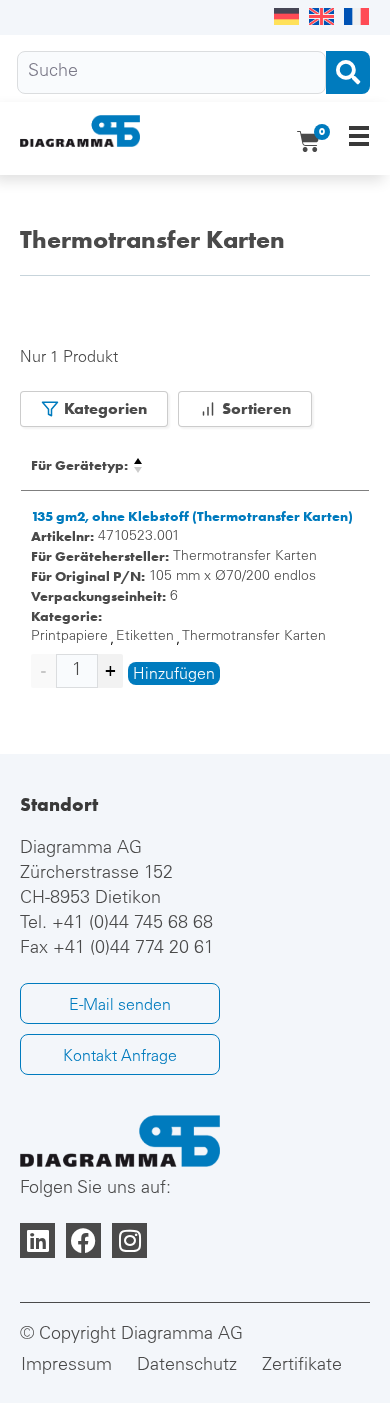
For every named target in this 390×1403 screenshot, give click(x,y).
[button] (358, 135)
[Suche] (171, 72)
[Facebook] (83, 1240)
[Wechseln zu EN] (321, 17)
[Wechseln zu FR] (356, 17)
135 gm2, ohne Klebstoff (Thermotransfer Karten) (192, 516)
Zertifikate (302, 1366)
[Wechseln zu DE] (286, 17)
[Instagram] (129, 1240)
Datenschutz (187, 1366)
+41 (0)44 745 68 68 (132, 924)
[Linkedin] (37, 1240)
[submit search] (348, 72)
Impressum (66, 1366)
